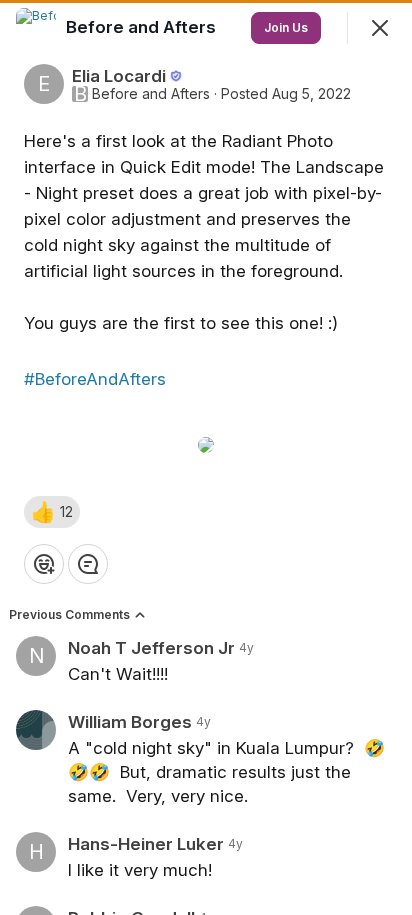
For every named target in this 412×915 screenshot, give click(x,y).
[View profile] (36, 28)
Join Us (286, 27)
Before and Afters (151, 94)
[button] (52, 512)
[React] (44, 564)
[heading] (143, 27)
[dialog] (206, 457)
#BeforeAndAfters (95, 379)
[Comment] (88, 564)
